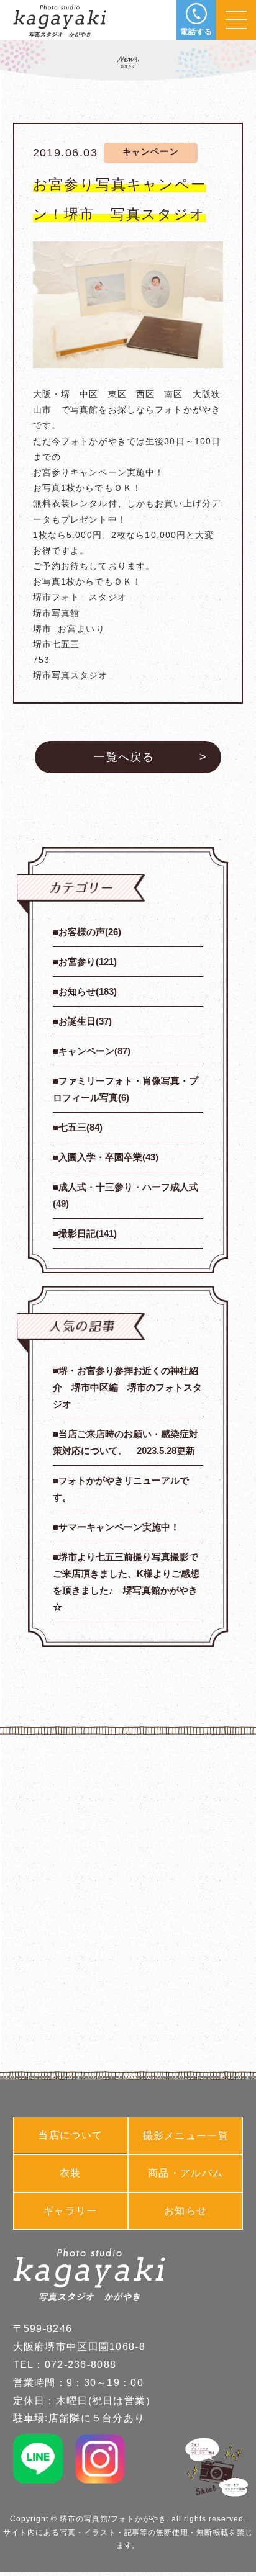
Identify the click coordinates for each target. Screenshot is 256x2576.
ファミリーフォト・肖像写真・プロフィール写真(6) (126, 1089)
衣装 (71, 2173)
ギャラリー (70, 2211)
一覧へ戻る (124, 757)
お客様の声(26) (90, 932)
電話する (196, 32)
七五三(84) (80, 1127)
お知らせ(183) (88, 991)
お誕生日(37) (85, 1021)
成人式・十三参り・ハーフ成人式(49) (126, 1195)
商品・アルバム (185, 2173)
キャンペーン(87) (94, 1051)
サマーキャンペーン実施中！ (119, 1527)
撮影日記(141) (88, 1233)
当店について (70, 2135)
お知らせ (185, 2211)
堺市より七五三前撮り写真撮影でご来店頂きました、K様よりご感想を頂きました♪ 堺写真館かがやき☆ (126, 1582)
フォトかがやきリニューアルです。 (121, 1489)
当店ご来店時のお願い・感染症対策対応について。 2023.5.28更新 (126, 1442)
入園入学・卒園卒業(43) (108, 1157)
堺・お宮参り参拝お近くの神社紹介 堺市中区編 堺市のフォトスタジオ (127, 1387)
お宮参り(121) (88, 962)
